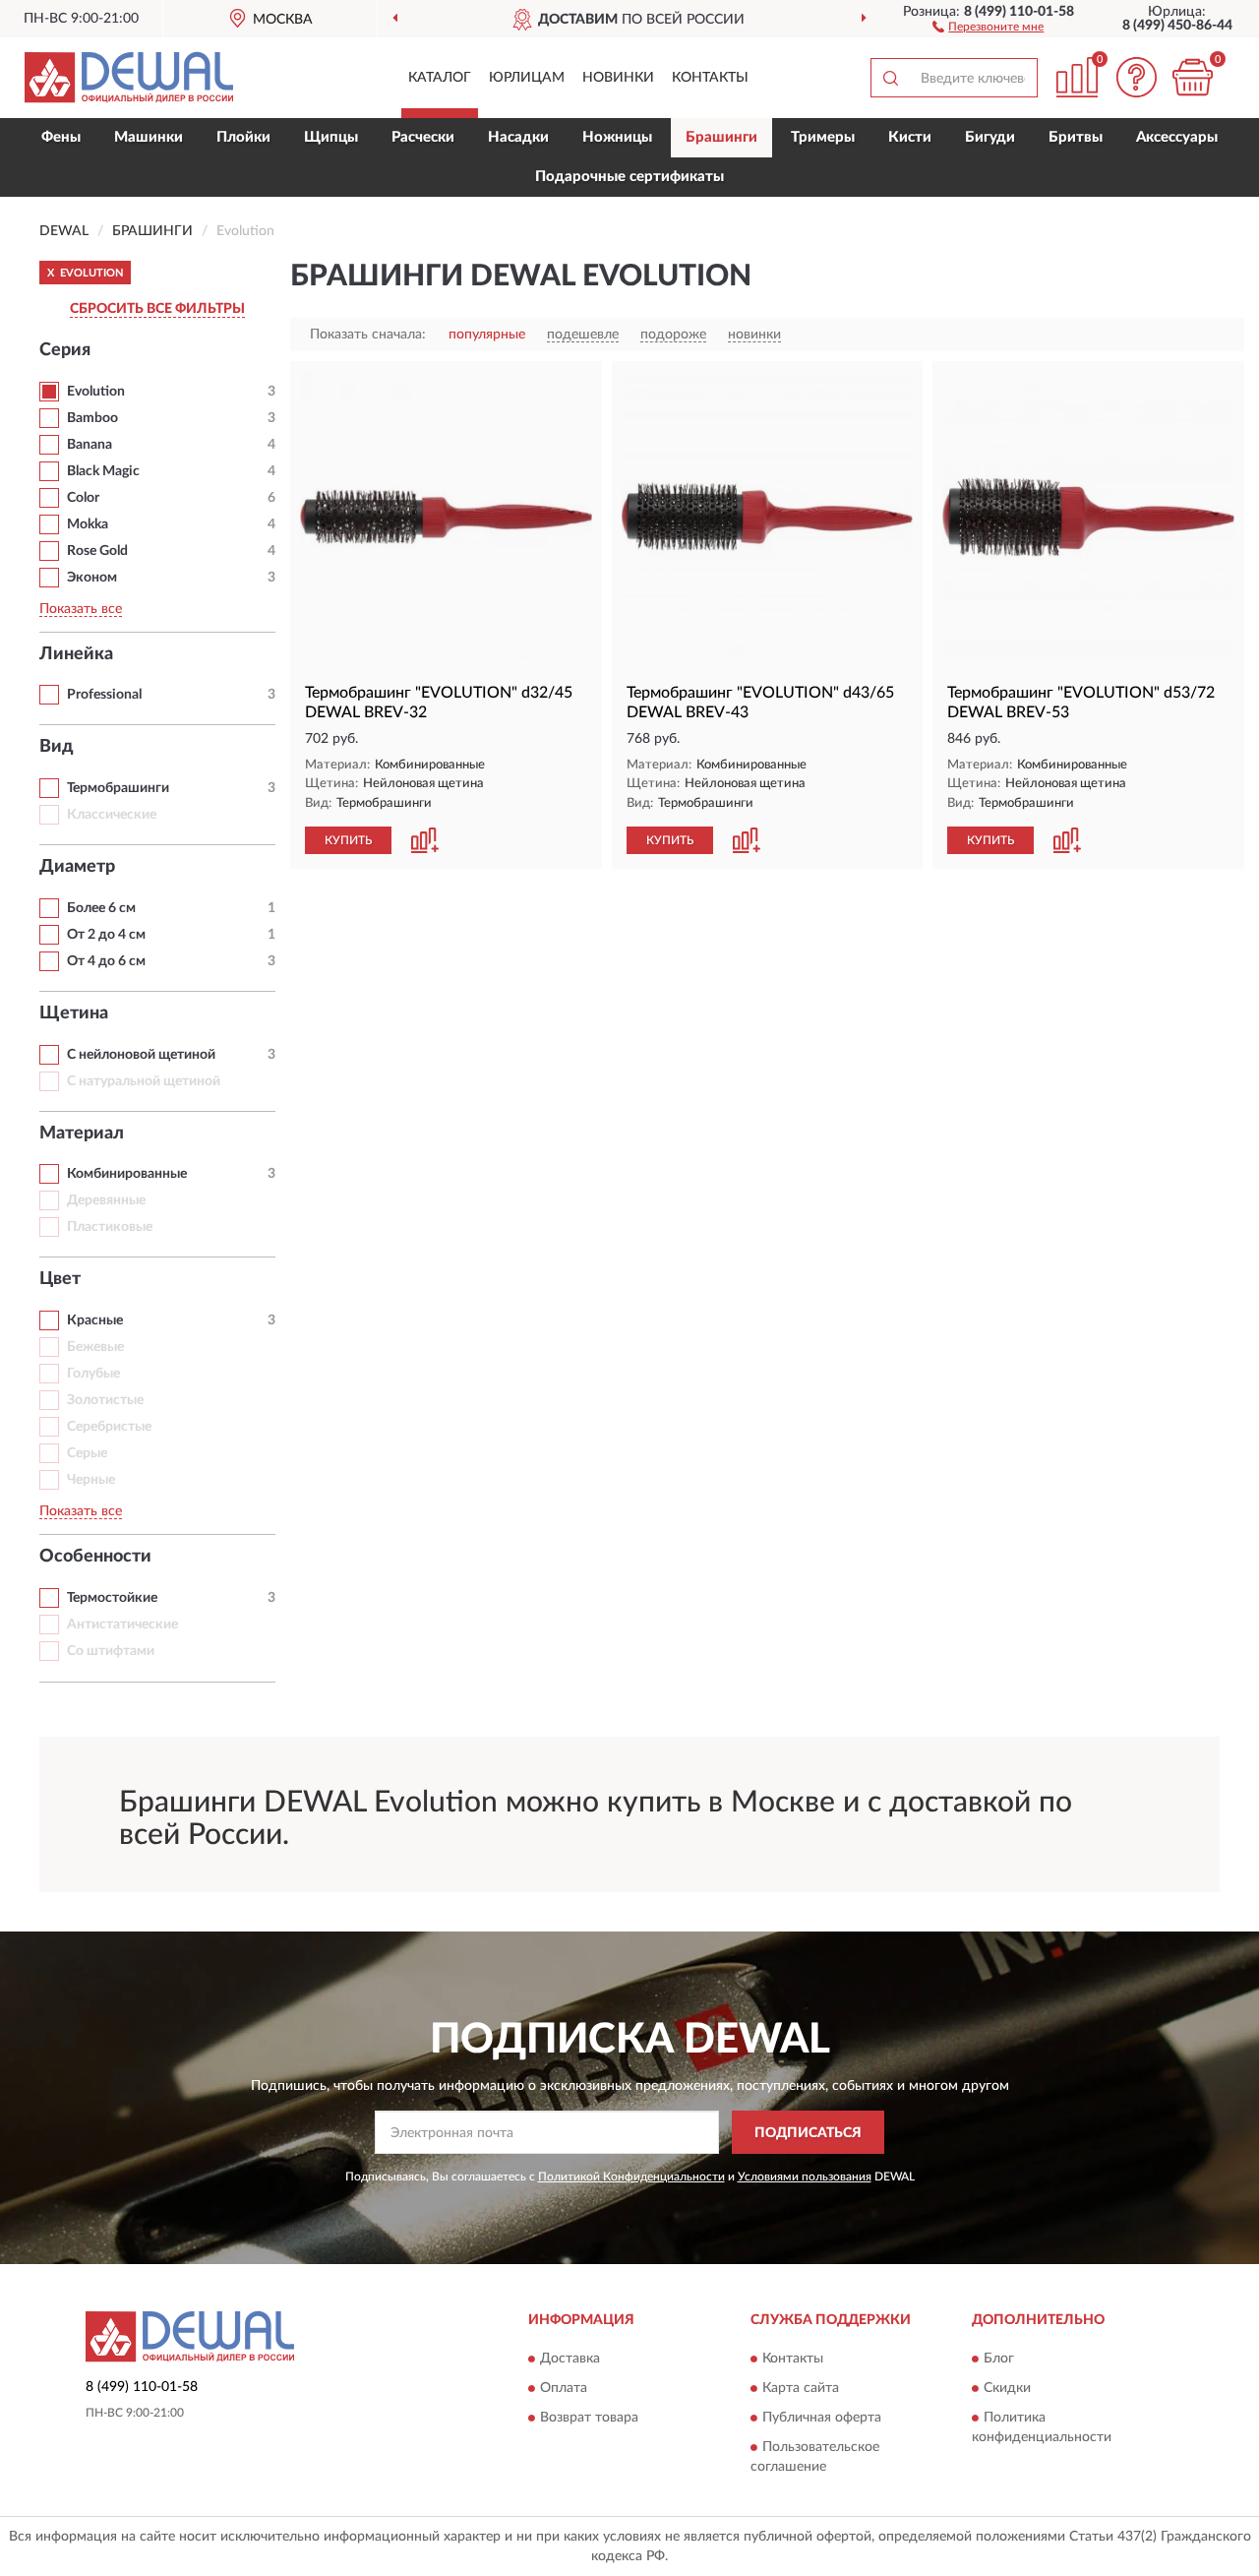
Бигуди (990, 137)
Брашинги (721, 137)
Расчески (423, 137)
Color (83, 498)
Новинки (618, 78)
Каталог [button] (440, 78)
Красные (95, 1320)
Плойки (243, 137)
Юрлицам (527, 78)
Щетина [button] (74, 1013)
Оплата (564, 2388)
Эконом (92, 578)
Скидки (1007, 2388)
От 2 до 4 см (106, 935)
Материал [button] (82, 1134)
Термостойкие (112, 1598)
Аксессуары (1177, 137)
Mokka (88, 524)
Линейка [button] (76, 654)
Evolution (96, 392)
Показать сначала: (368, 335)
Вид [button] (57, 747)
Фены (61, 137)
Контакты (710, 78)
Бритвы (1076, 137)
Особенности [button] (95, 1557)
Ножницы (617, 137)
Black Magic (103, 471)
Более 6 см (101, 908)
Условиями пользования (805, 2177)
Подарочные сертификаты (629, 177)
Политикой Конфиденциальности (631, 2177)
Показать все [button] (81, 609)
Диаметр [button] (77, 867)
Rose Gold (97, 551)
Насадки (518, 137)
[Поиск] (890, 78)
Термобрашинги (118, 788)
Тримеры (823, 137)
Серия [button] (65, 350)
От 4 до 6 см (106, 961)
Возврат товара (589, 2418)
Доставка (570, 2359)
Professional (104, 695)
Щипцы (331, 137)
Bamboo (92, 418)
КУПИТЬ (348, 840)
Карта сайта (801, 2388)
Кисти (910, 137)
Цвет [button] (60, 1279)
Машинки (149, 137)
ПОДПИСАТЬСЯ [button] (808, 2133)
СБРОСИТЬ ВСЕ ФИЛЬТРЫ (157, 309)
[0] (1192, 77)
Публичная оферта (822, 2418)
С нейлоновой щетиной (141, 1055)
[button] (988, 26)
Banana (90, 445)
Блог (999, 2359)
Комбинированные (127, 1174)
